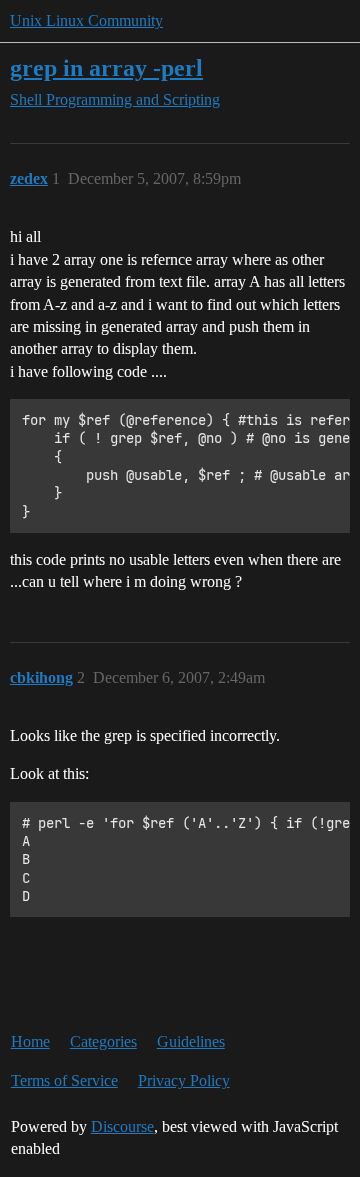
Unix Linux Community (86, 20)
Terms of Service (64, 1080)
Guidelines (191, 1041)
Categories (103, 1041)
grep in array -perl (106, 67)
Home (30, 1041)
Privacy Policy (184, 1080)
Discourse (122, 1126)
